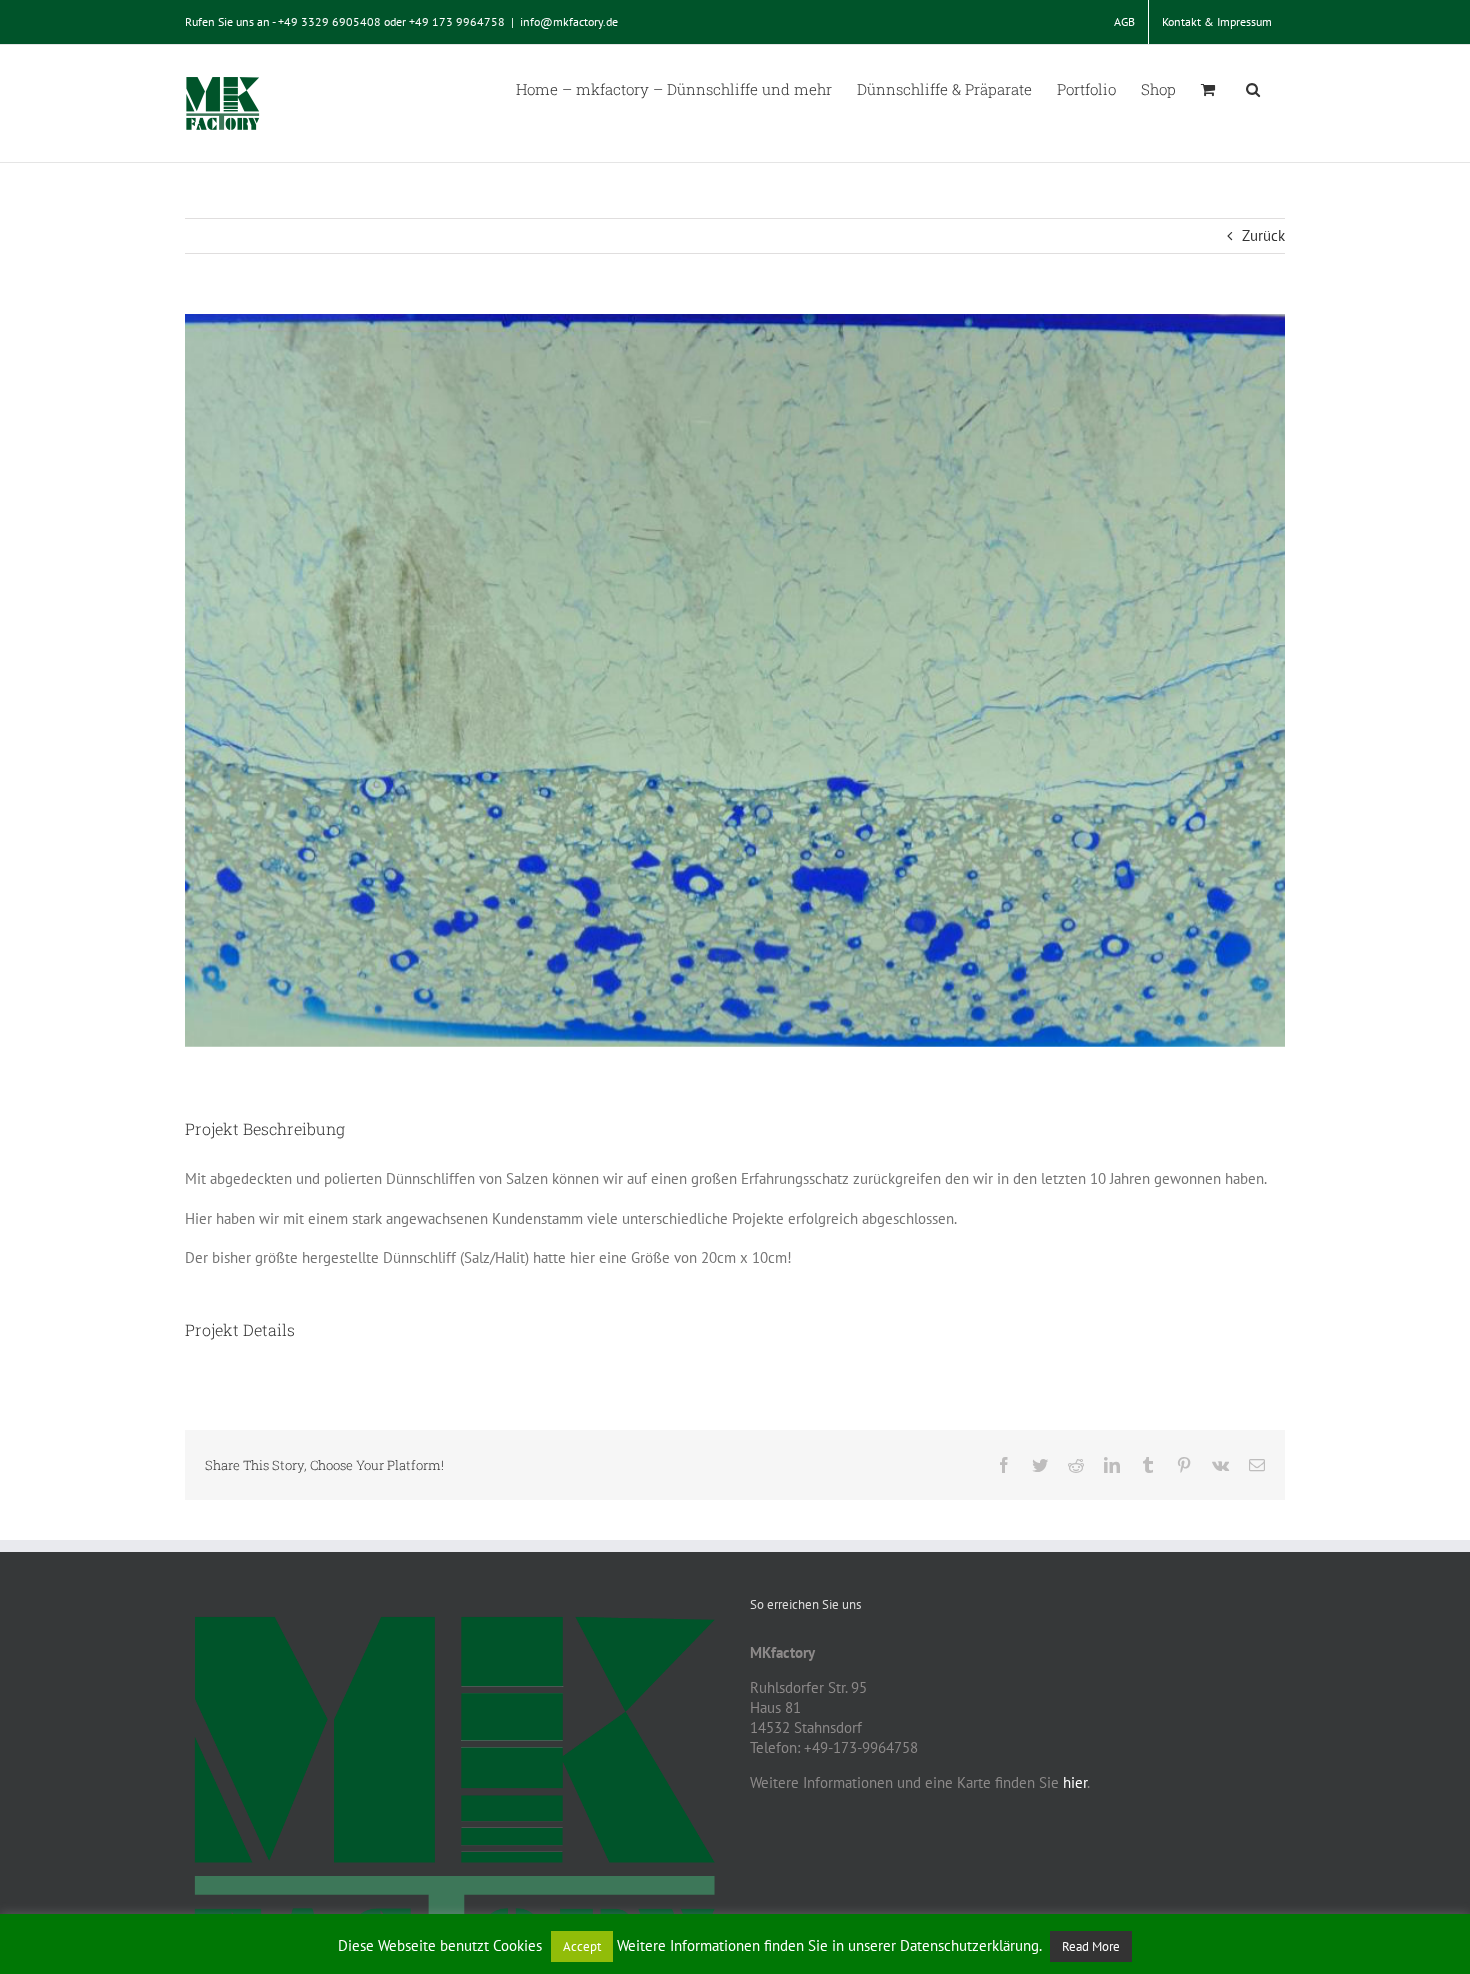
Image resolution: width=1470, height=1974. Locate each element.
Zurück (1263, 235)
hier (1075, 1782)
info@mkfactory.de (569, 21)
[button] (1253, 88)
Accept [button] (582, 1946)
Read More (1091, 1946)
